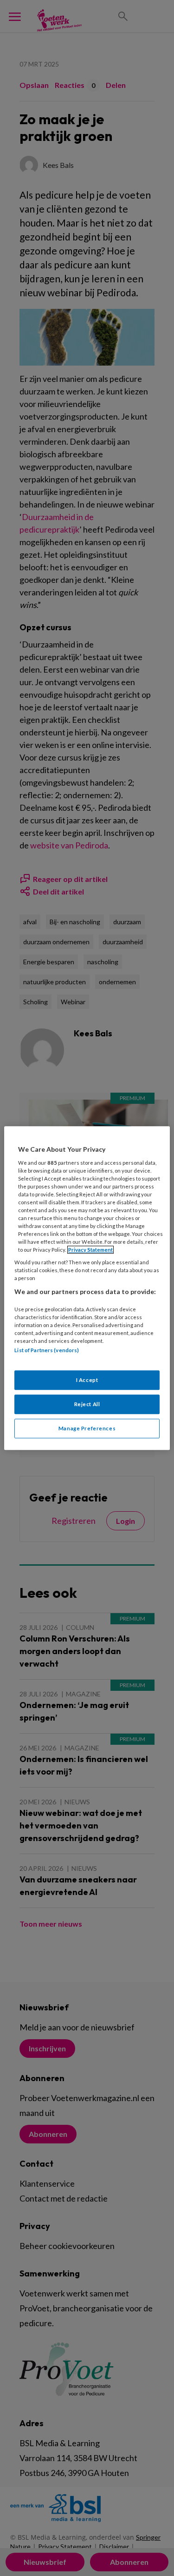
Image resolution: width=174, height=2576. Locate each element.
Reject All (87, 1404)
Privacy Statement (90, 1250)
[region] (87, 1288)
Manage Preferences (87, 1428)
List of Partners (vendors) (47, 1351)
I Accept (87, 1380)
